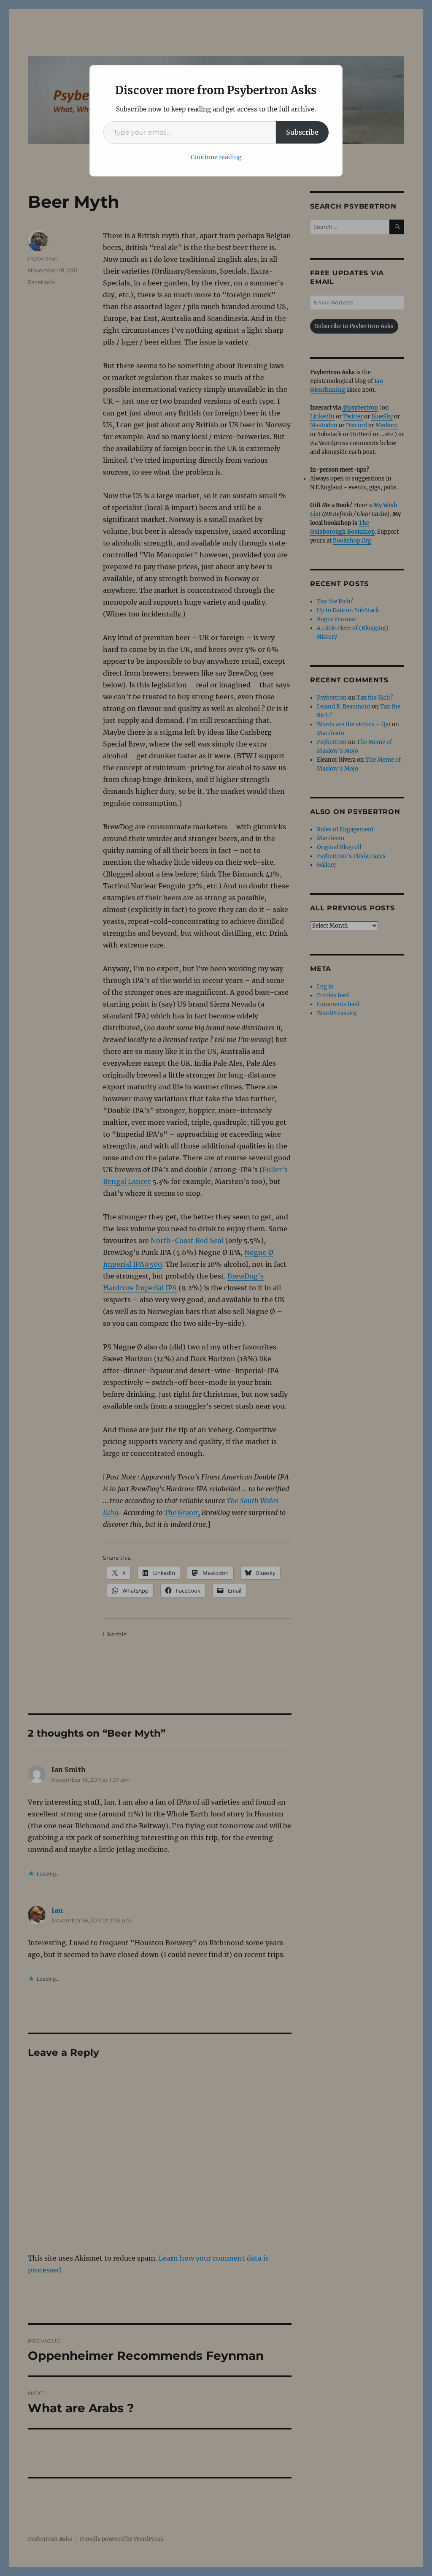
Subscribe (302, 132)
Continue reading (216, 157)
